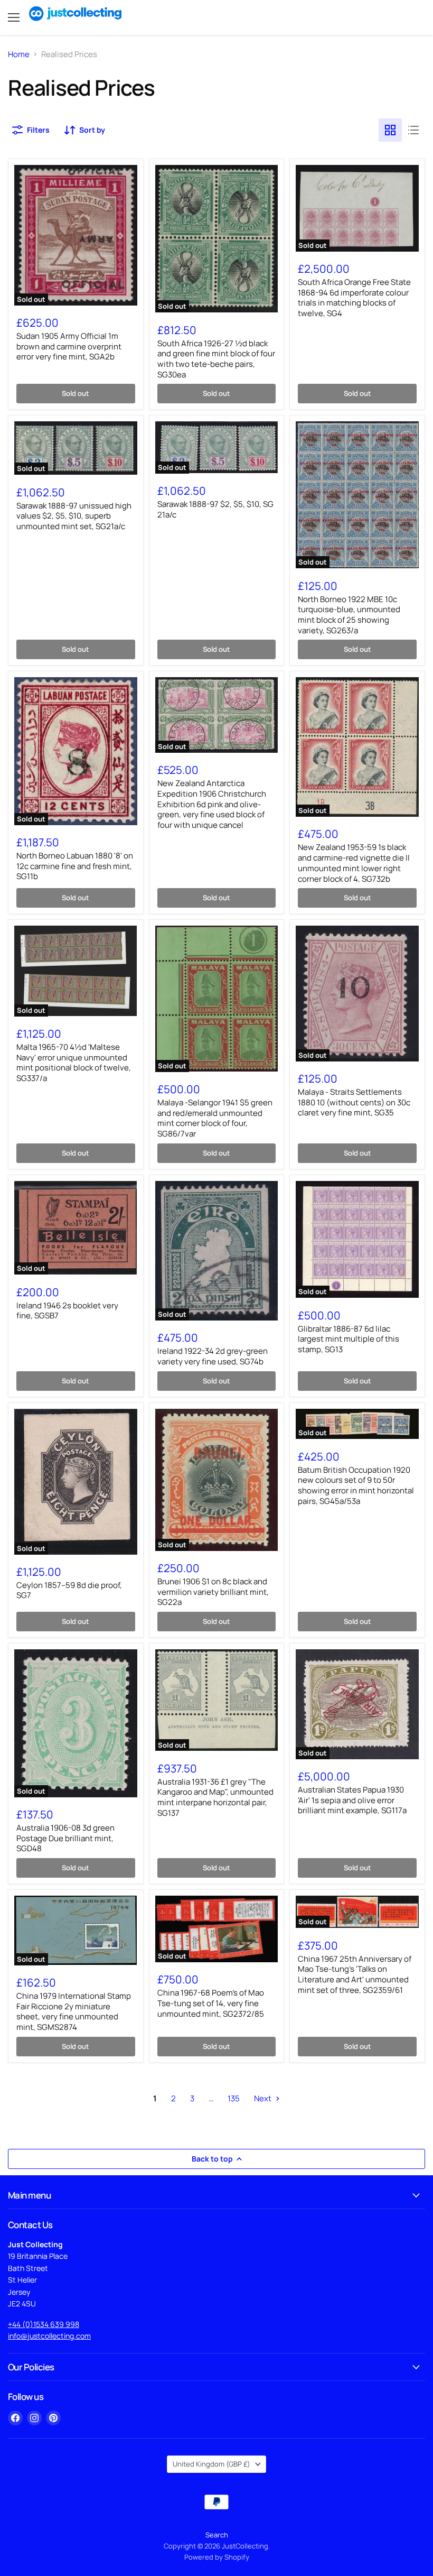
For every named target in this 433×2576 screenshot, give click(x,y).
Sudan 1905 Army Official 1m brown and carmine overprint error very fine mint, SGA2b (69, 346)
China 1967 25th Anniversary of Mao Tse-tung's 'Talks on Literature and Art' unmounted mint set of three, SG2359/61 (355, 1974)
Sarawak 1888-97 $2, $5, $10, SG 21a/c (215, 509)
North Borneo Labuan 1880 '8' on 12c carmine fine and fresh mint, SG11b (75, 866)
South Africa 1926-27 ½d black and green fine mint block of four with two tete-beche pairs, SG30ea (216, 359)
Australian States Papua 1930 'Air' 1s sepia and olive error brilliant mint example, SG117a (352, 1800)
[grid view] (390, 130)
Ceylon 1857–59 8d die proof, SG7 (69, 1590)
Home (19, 54)
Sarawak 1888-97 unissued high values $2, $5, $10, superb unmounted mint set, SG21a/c (74, 516)
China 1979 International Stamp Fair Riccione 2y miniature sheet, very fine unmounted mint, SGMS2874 (74, 2011)
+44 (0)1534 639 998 (44, 2324)
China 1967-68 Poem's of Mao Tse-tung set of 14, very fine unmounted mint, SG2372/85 (211, 2003)
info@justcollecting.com (49, 2336)
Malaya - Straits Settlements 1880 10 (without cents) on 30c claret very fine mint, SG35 (354, 1102)
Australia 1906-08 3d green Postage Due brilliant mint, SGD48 (65, 1838)
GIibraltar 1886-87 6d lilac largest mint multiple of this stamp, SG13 (349, 1339)
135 (234, 2098)
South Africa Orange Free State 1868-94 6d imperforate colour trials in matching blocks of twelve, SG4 (354, 298)
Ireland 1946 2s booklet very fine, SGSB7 (67, 1311)
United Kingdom (211, 2464)
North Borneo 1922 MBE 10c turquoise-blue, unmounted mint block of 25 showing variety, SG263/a (349, 615)
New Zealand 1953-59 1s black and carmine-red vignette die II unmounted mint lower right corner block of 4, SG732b (354, 863)
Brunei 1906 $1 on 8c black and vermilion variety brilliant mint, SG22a (213, 1592)
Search (217, 2535)
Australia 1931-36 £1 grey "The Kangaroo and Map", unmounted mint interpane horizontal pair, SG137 (215, 1797)
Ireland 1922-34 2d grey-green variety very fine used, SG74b (213, 1356)
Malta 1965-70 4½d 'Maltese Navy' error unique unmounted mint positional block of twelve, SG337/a (74, 1063)
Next (263, 2098)
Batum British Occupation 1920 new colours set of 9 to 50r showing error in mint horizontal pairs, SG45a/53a (356, 1485)
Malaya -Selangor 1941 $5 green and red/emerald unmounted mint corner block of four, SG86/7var (215, 1118)
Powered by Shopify (217, 2557)
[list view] (413, 130)
